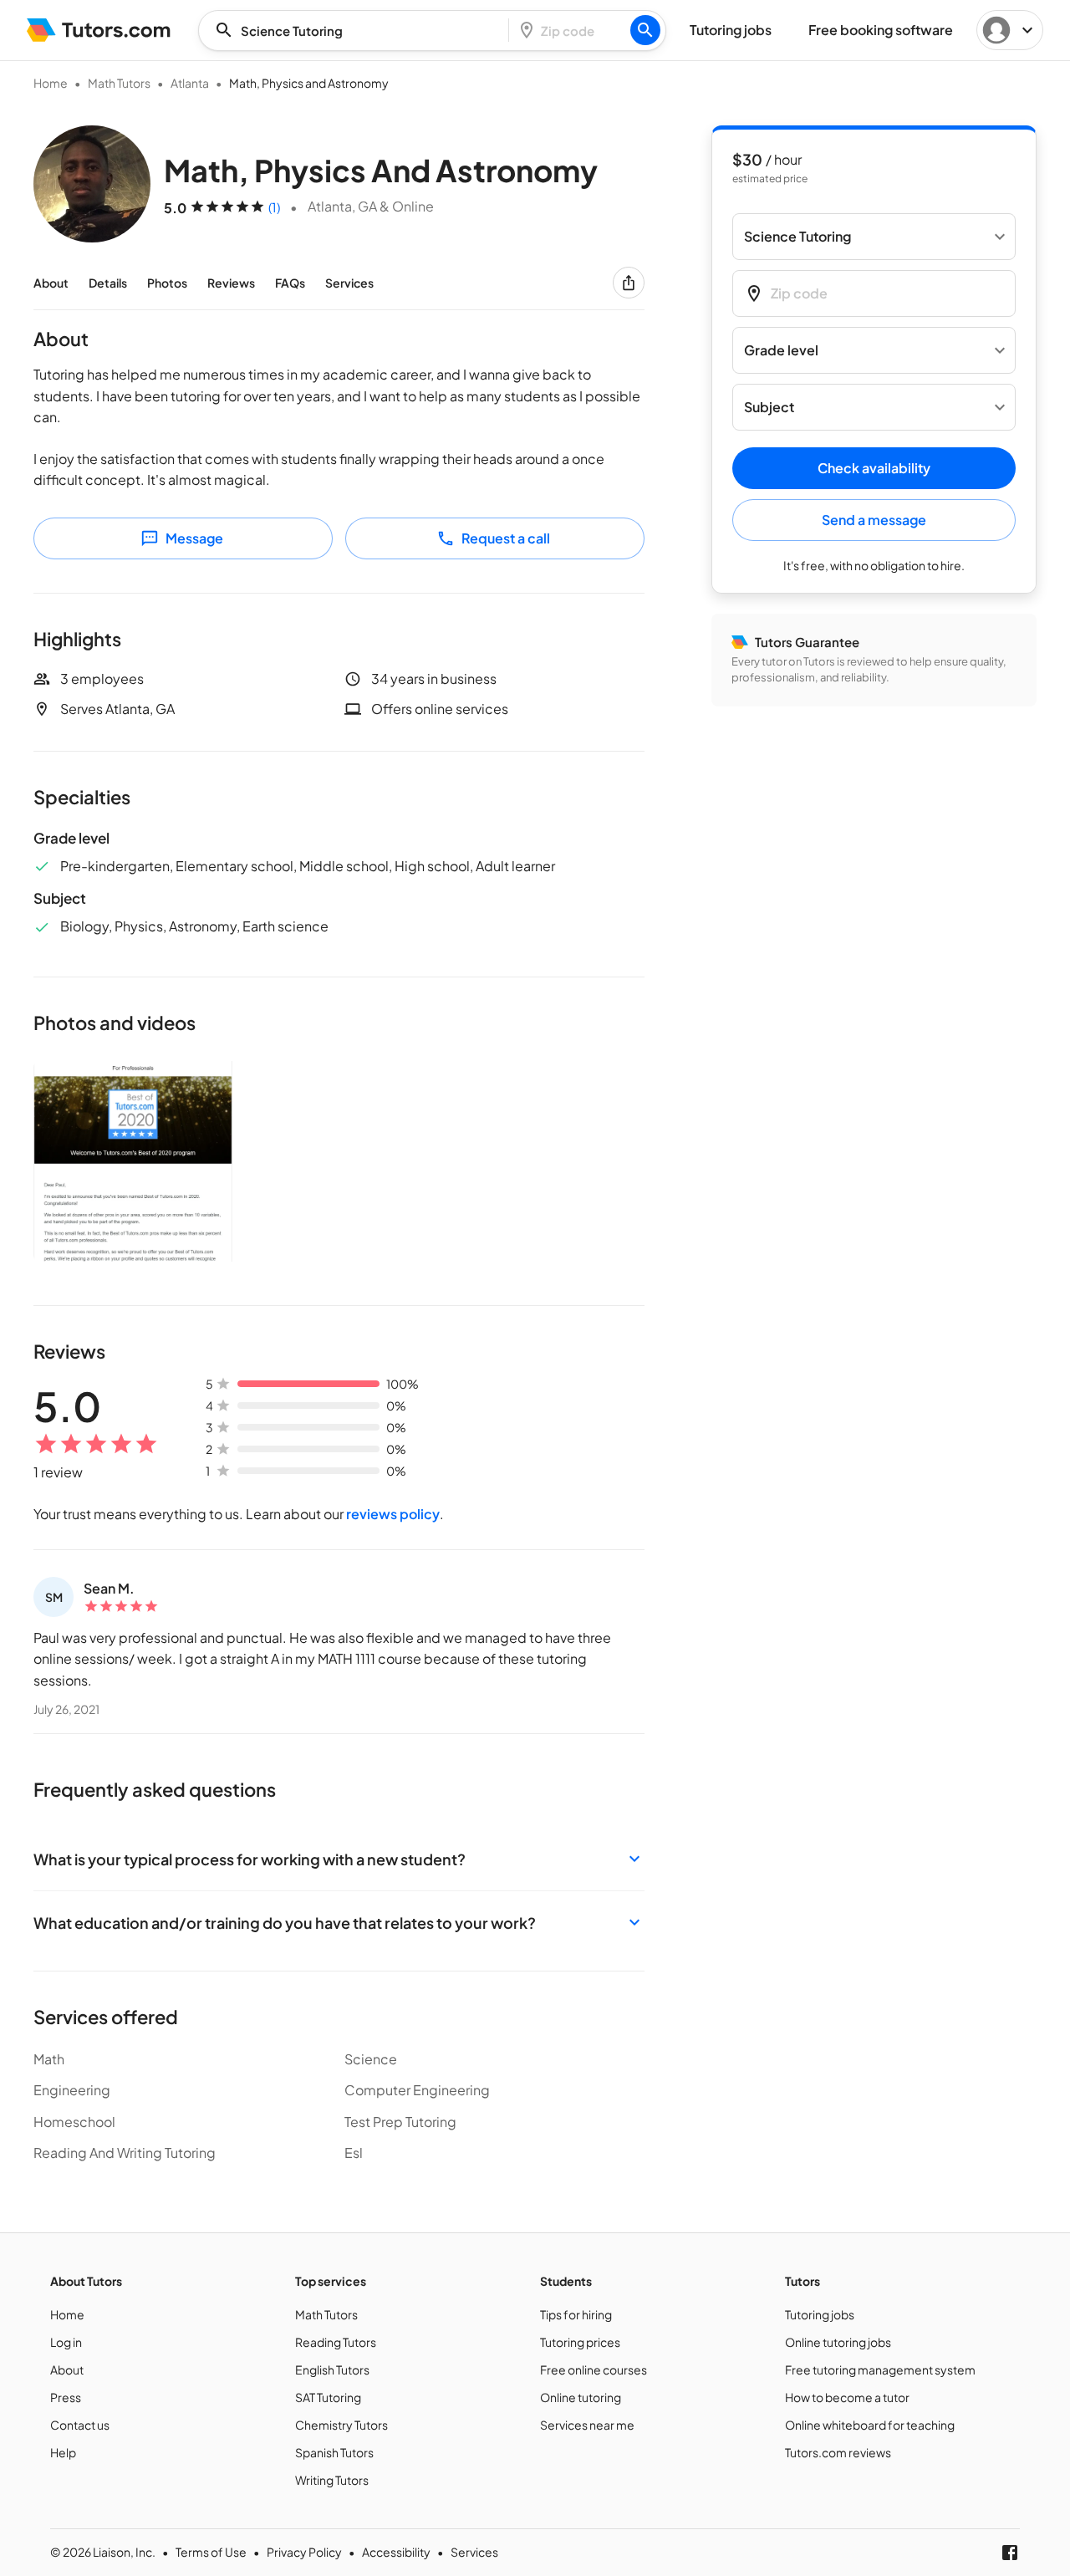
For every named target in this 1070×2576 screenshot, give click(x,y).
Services (349, 283)
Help (63, 2452)
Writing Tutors (332, 2480)
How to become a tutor (847, 2397)
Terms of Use (211, 2552)
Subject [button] (769, 408)
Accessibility (396, 2552)
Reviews (231, 283)
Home (51, 83)
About (51, 283)
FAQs (290, 283)
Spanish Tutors (334, 2452)
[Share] (629, 283)
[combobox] (359, 31)
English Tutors (332, 2369)
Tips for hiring (576, 2314)
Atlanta (190, 83)
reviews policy (393, 1514)
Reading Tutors (336, 2342)
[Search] (645, 30)
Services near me (587, 2425)
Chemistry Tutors (341, 2425)
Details (108, 283)
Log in (66, 2342)
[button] (339, 1859)
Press (66, 2397)
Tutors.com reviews (838, 2452)
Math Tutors (119, 83)
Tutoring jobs (820, 2314)
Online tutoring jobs (838, 2342)
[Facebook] (1010, 2553)
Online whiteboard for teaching (870, 2425)
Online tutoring (581, 2397)
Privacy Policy (304, 2552)
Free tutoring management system (880, 2369)
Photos (167, 283)
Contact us (80, 2425)
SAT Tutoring (328, 2397)
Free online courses (594, 2369)
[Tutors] (99, 30)
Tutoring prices (580, 2342)
